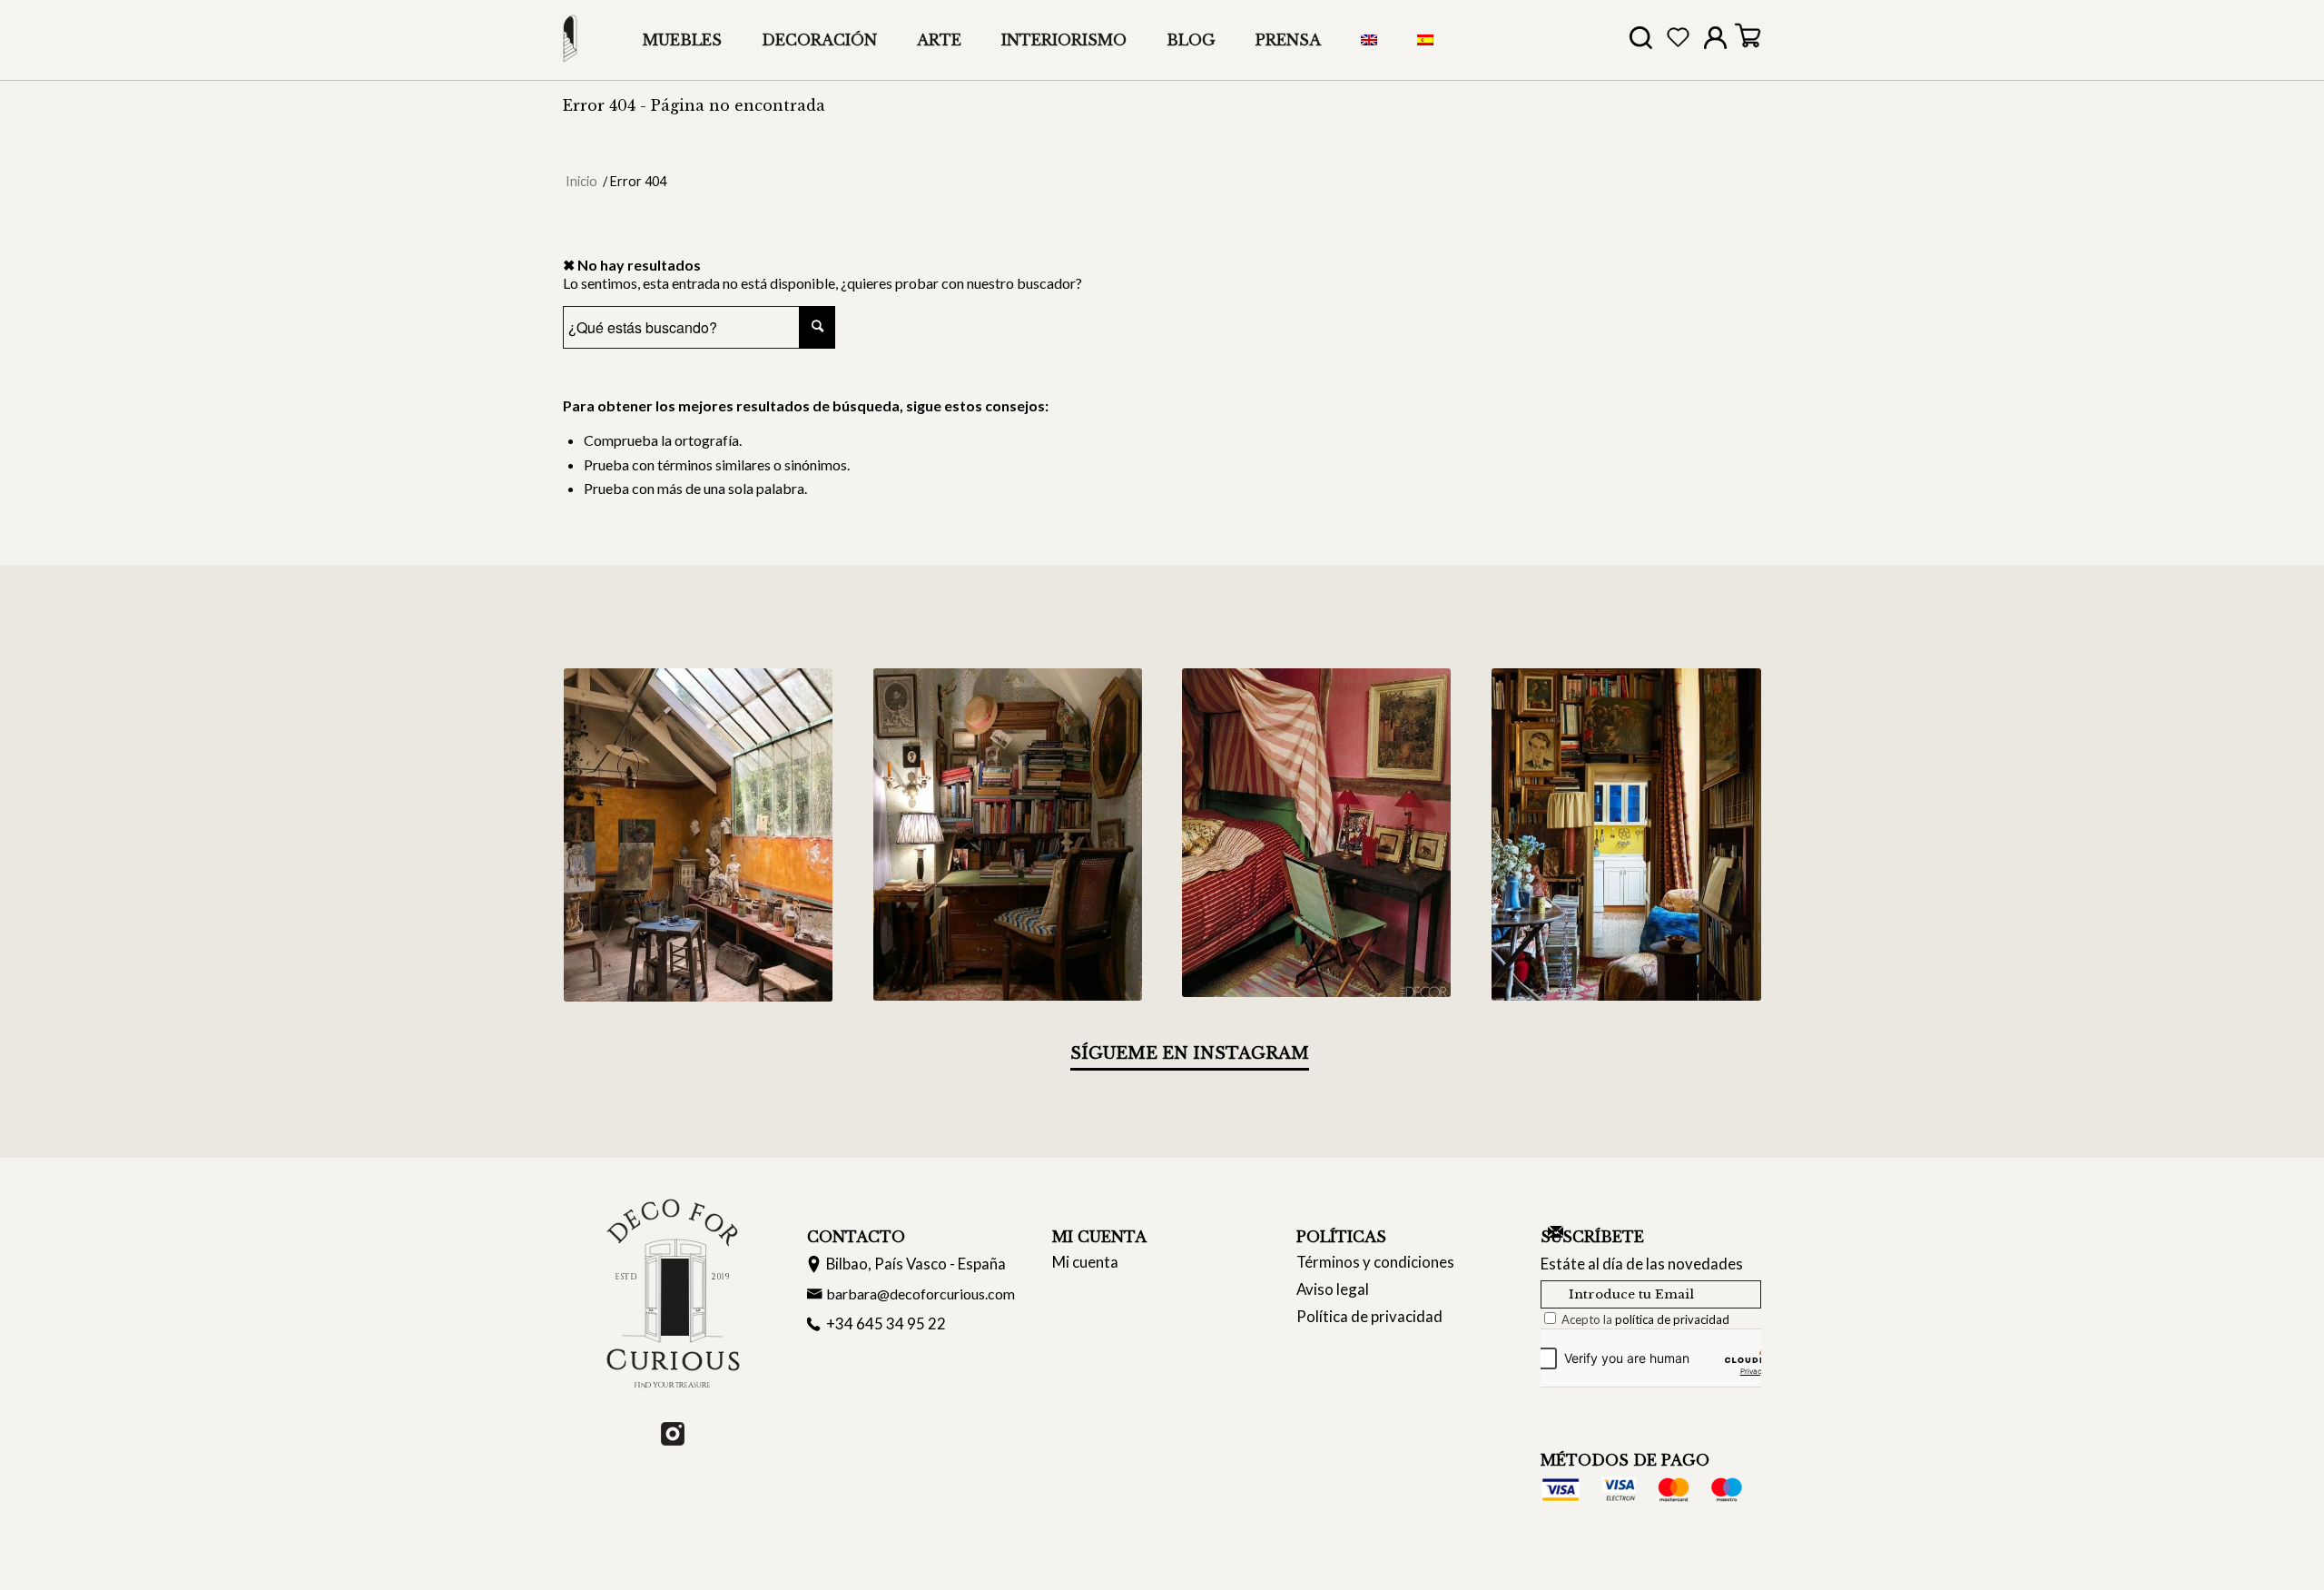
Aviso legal (1333, 1289)
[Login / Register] (1715, 42)
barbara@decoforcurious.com (921, 1294)
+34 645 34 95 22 (886, 1323)
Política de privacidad (1369, 1316)
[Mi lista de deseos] (1678, 41)
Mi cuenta (1085, 1262)
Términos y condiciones (1375, 1262)
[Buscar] (1641, 43)
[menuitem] (682, 40)
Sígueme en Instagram (1190, 1053)
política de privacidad (1672, 1319)
